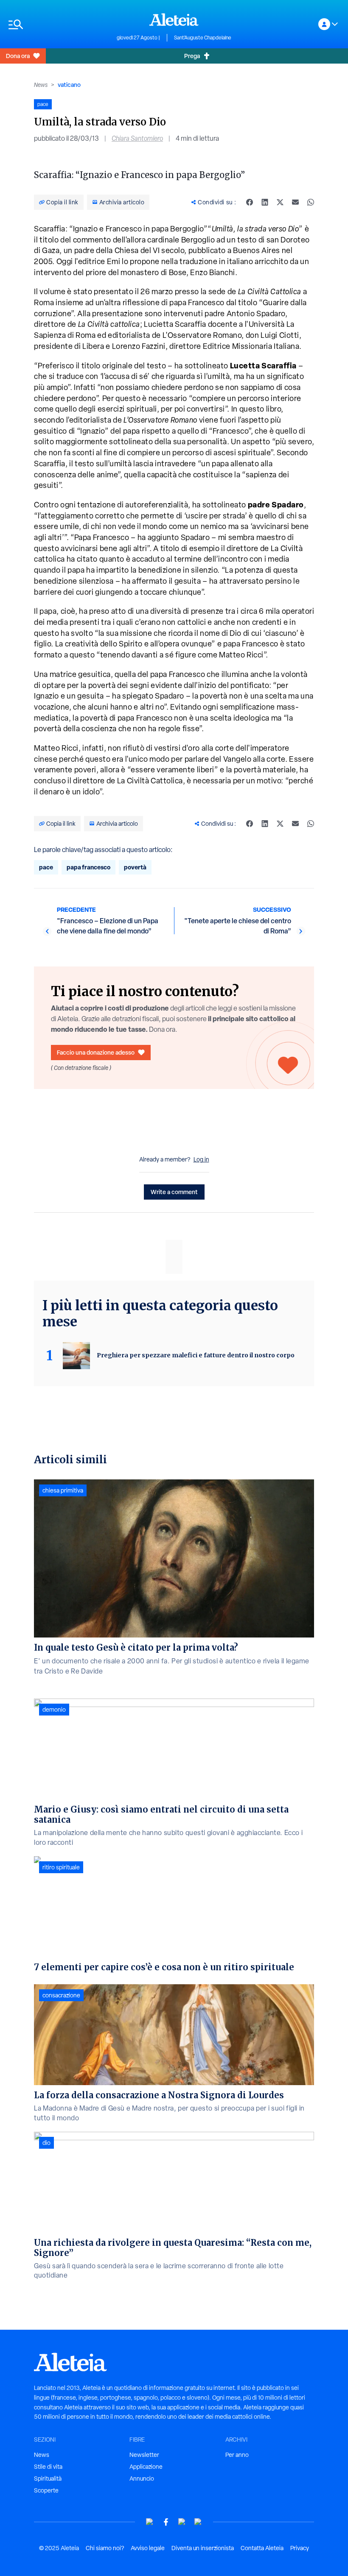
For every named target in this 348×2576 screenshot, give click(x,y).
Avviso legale (148, 2548)
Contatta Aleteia (262, 2548)
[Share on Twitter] (280, 202)
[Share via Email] (295, 202)
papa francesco (88, 867)
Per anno (237, 2455)
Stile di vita (48, 2467)
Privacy (300, 2548)
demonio (54, 1710)
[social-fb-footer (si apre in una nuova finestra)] (166, 2522)
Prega (192, 56)
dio (46, 2143)
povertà (135, 867)
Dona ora (18, 56)
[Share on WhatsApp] (311, 202)
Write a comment (174, 1192)
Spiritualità (48, 2479)
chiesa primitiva (63, 1490)
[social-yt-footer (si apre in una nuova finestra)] (150, 2522)
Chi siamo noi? (105, 2548)
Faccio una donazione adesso (96, 1052)
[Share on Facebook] (250, 202)
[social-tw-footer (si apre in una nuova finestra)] (182, 2522)
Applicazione (146, 2467)
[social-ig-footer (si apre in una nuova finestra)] (198, 2522)
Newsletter (144, 2455)
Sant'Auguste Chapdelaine (203, 38)
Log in (201, 1159)
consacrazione (61, 1995)
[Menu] (58, 24)
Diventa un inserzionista (203, 2548)
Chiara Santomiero (137, 138)
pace (46, 867)
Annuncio (142, 2479)
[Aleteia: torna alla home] (174, 19)
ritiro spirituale (61, 1867)
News (41, 85)
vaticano (69, 85)
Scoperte (46, 2490)
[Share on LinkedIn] (265, 202)
